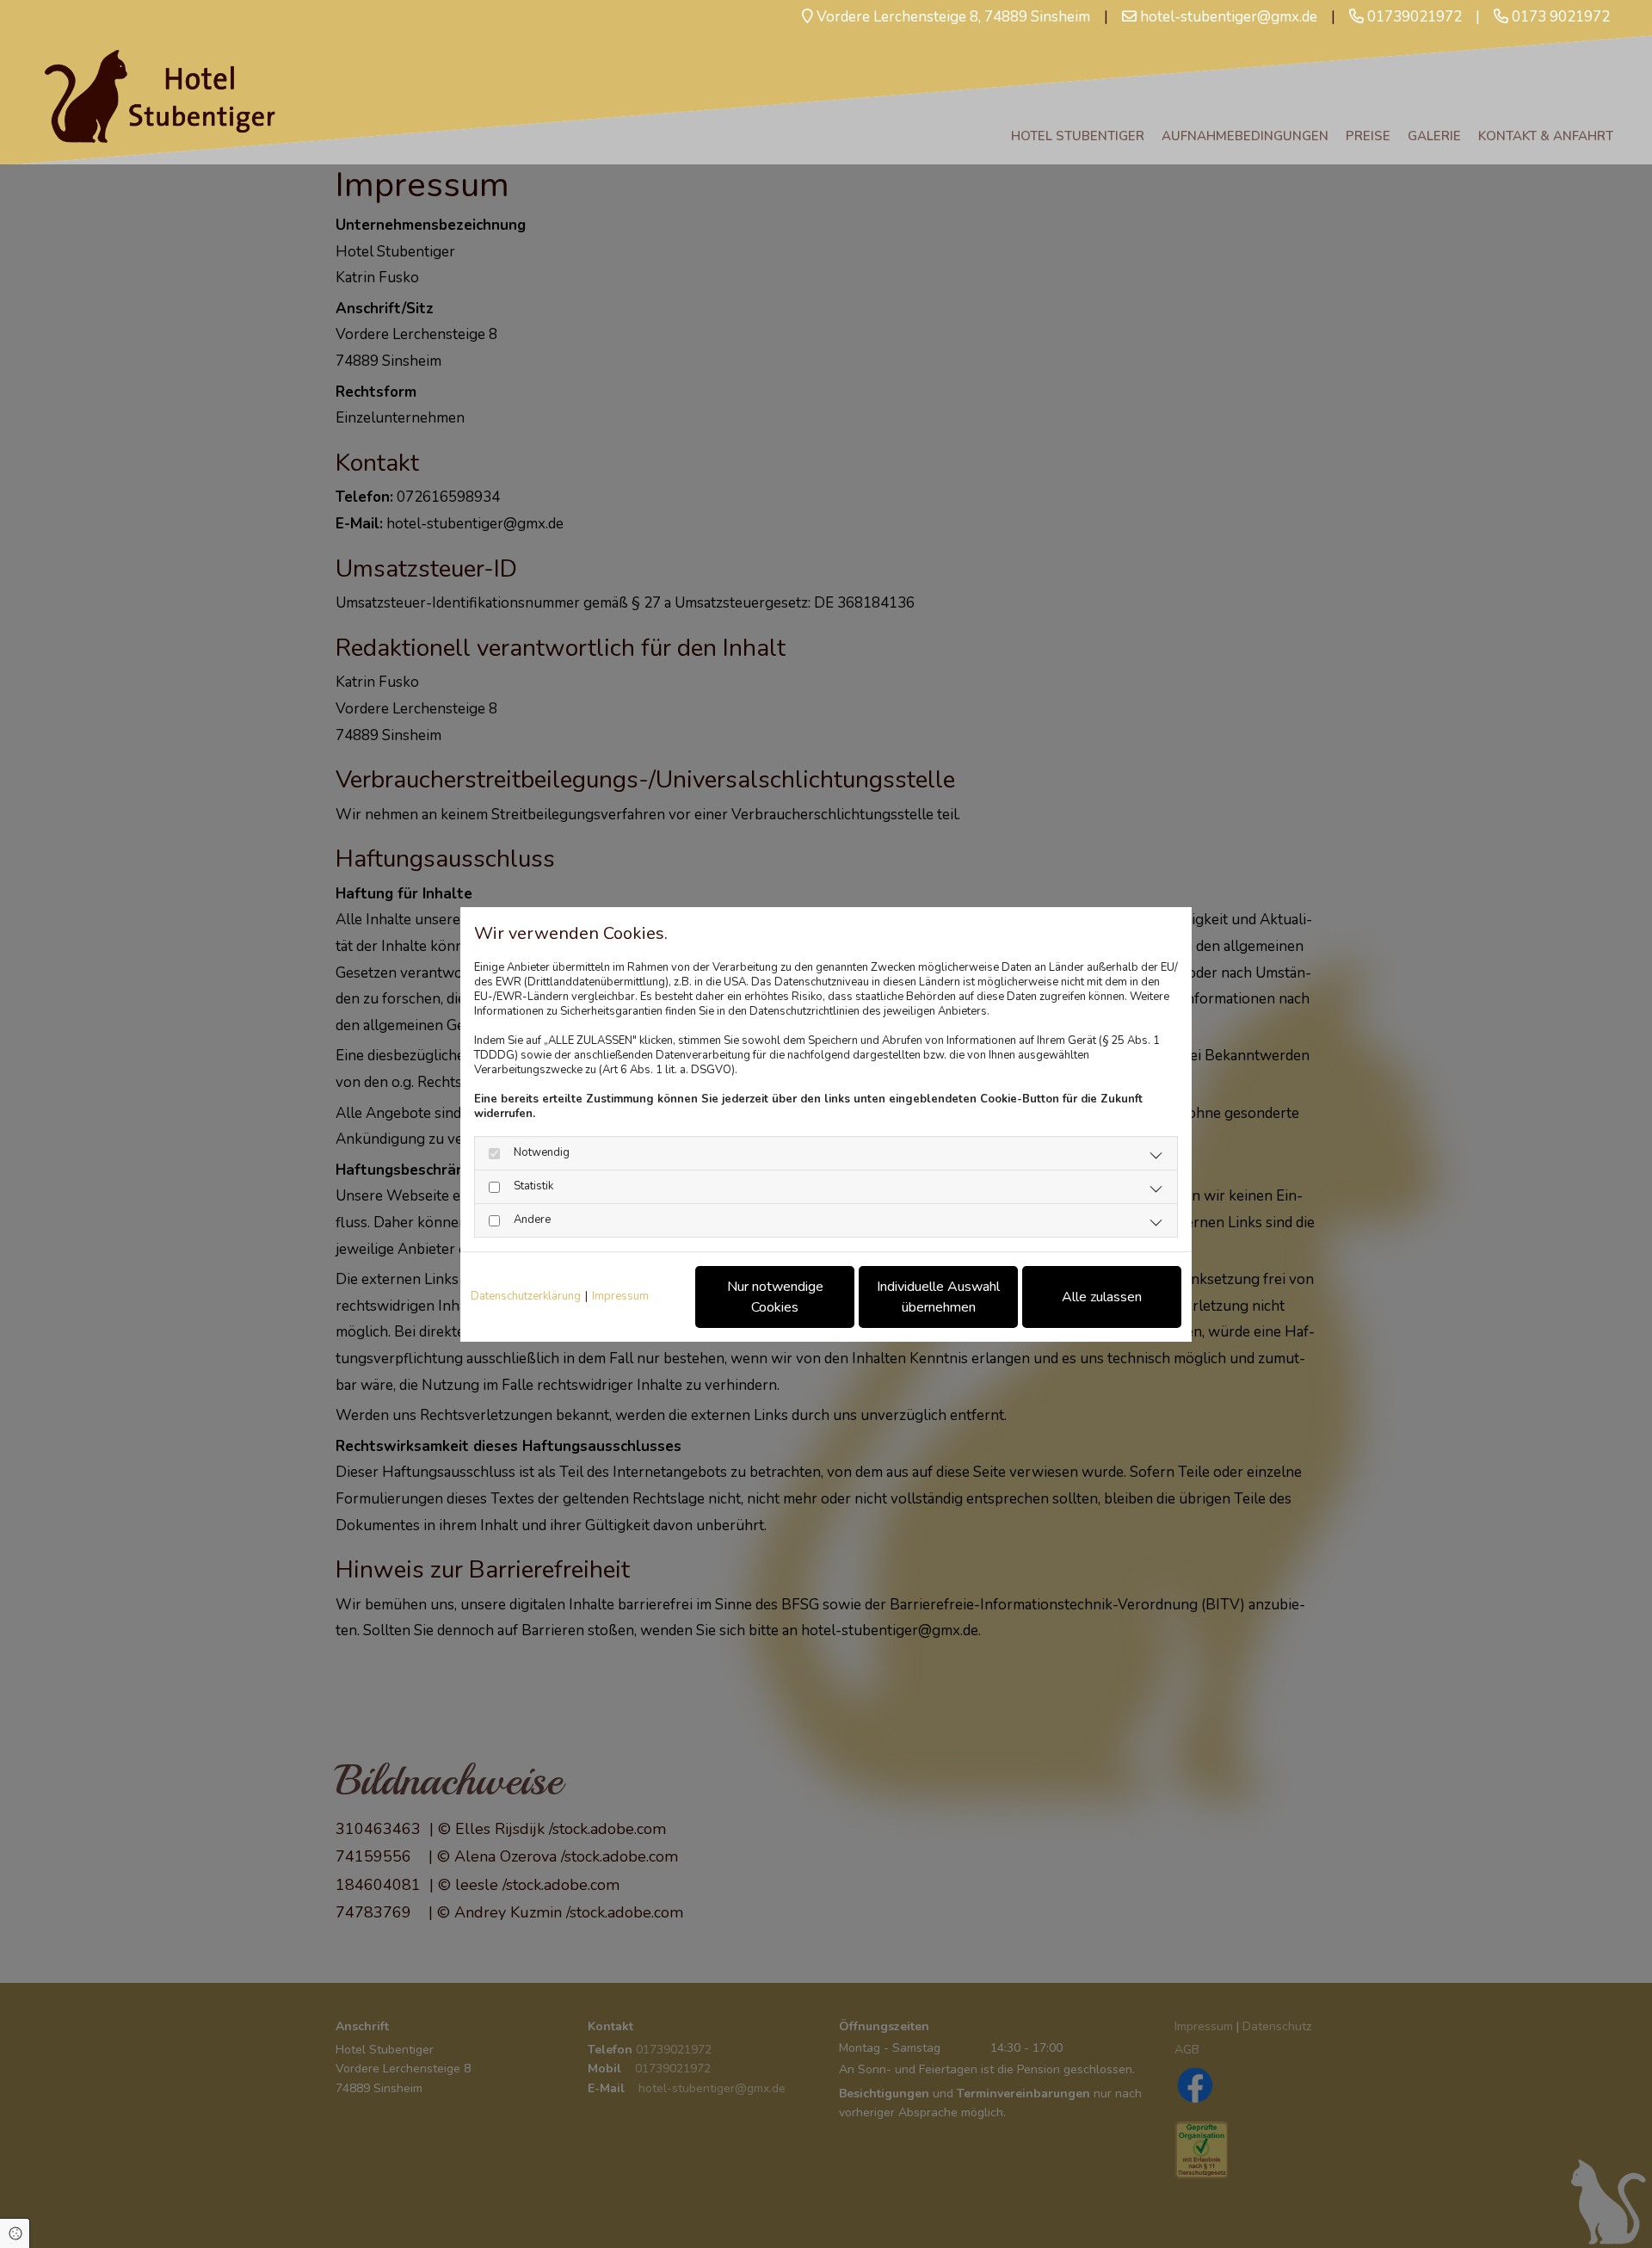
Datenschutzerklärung (526, 1297)
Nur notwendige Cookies (775, 1297)
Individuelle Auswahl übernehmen (938, 1297)
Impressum (620, 1297)
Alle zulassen (1102, 1297)
